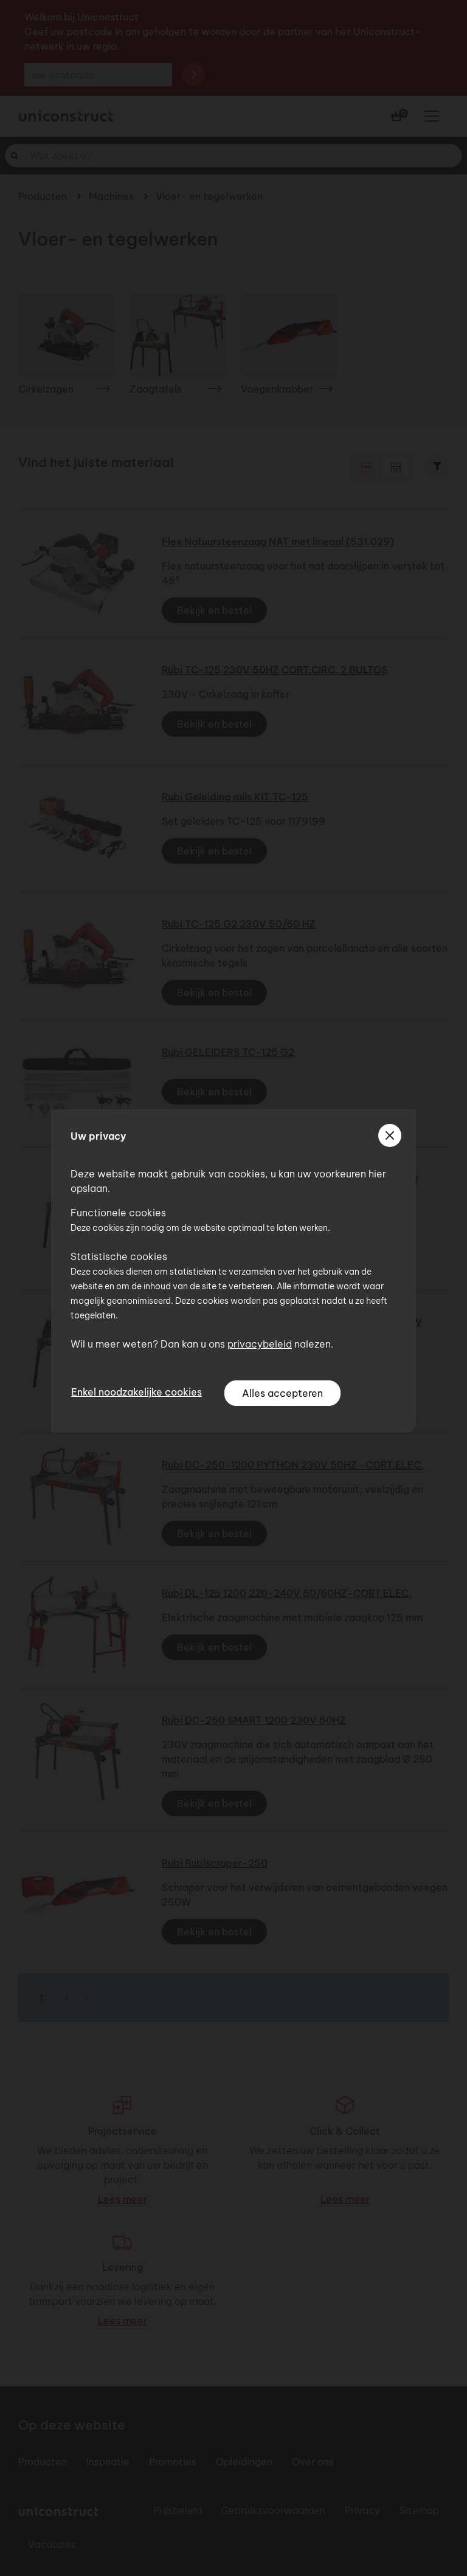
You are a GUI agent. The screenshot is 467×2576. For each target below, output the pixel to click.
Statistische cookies (119, 1256)
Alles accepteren (282, 1393)
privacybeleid (260, 1344)
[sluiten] (390, 1135)
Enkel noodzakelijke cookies (137, 1392)
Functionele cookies (118, 1213)
